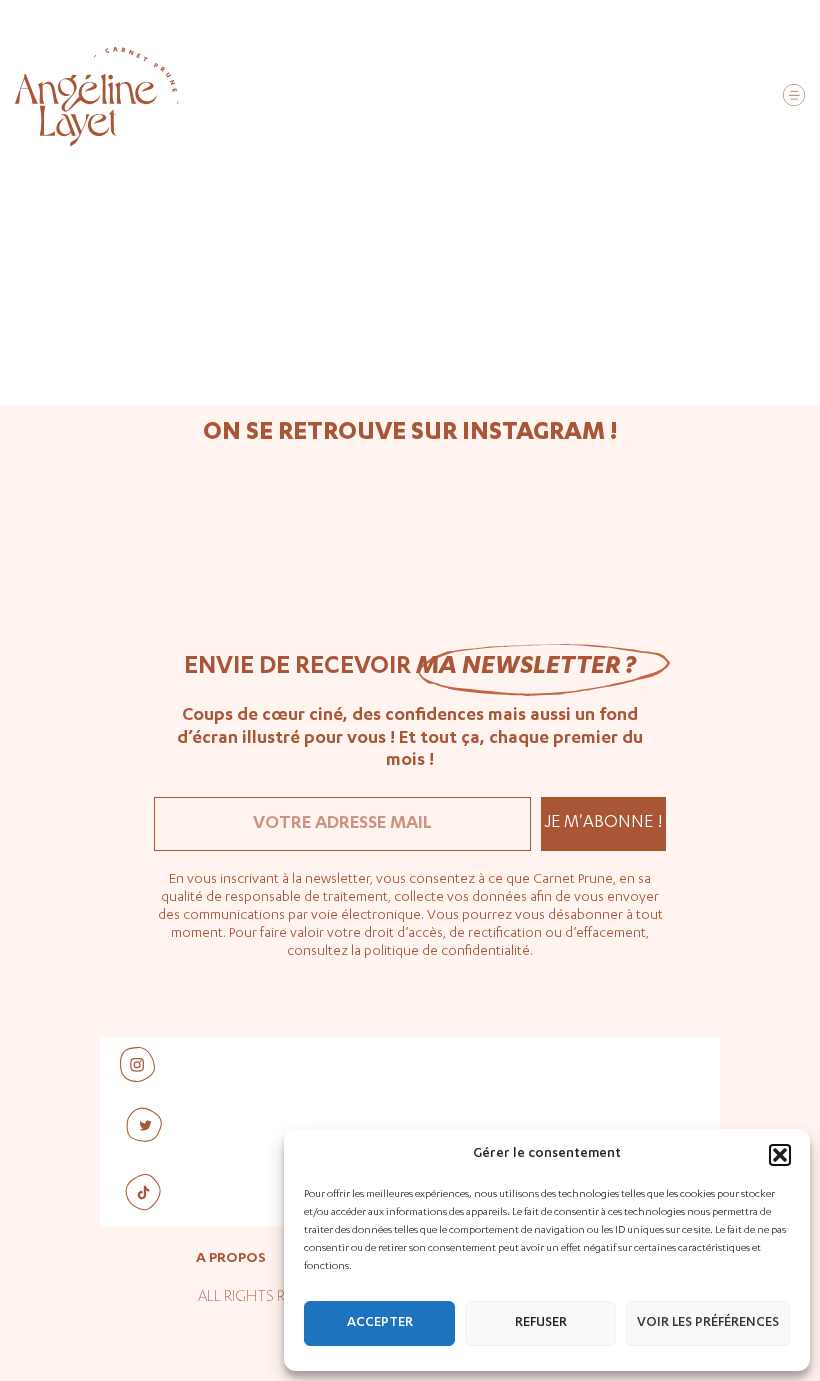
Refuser (541, 1323)
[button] (780, 1155)
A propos (231, 1259)
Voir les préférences (708, 1323)
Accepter (380, 1323)
